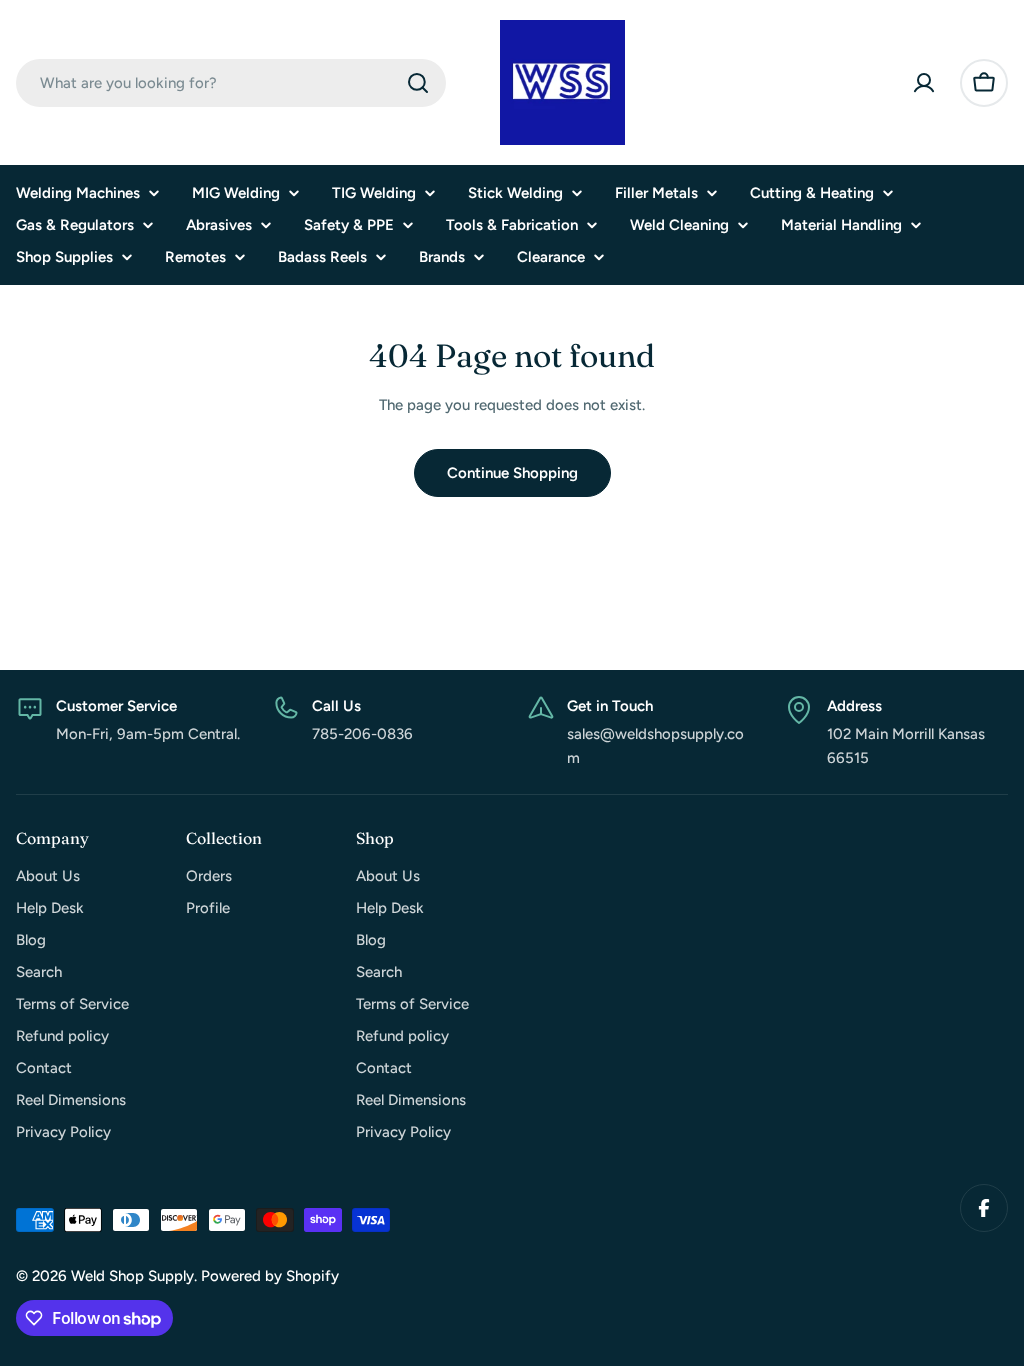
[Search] (418, 83)
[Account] (924, 83)
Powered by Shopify (270, 1276)
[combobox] (231, 83)
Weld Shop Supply (132, 1276)
